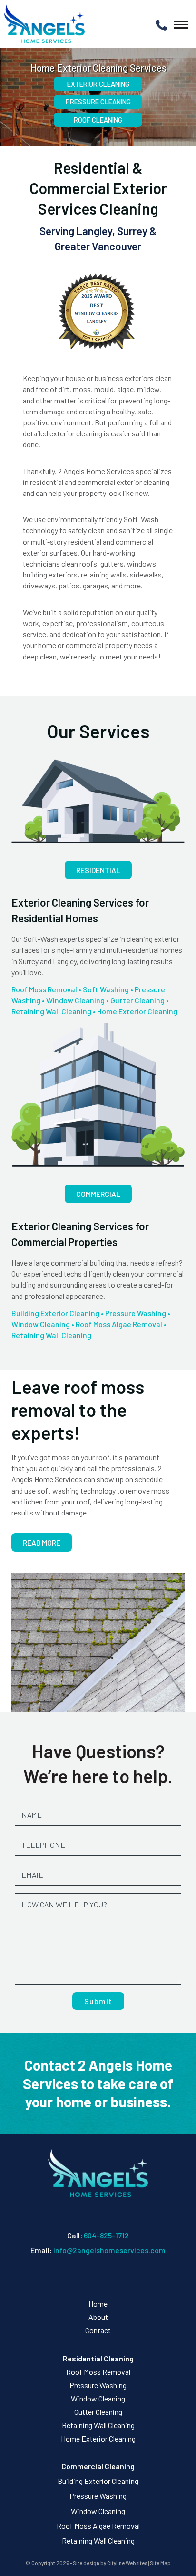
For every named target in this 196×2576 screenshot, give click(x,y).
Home (98, 2303)
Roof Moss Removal (44, 989)
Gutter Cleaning (137, 1000)
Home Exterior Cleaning (137, 1011)
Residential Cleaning (98, 2358)
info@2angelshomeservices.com (109, 2250)
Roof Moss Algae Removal (119, 1324)
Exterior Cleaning (98, 84)
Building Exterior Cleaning (55, 1313)
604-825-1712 (106, 2235)
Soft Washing (106, 989)
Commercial (98, 1194)
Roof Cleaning (98, 120)
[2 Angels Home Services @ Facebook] (95, 2277)
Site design (86, 2563)
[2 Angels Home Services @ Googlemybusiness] (101, 2277)
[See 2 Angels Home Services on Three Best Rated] (98, 313)
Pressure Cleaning (98, 102)
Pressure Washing (136, 1313)
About (98, 2317)
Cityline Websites (127, 2563)
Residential (98, 870)
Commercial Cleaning (98, 2466)
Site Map (160, 2563)
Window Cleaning (75, 1000)
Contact (98, 2330)
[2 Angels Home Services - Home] (44, 24)
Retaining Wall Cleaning (51, 1011)
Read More (42, 1542)
